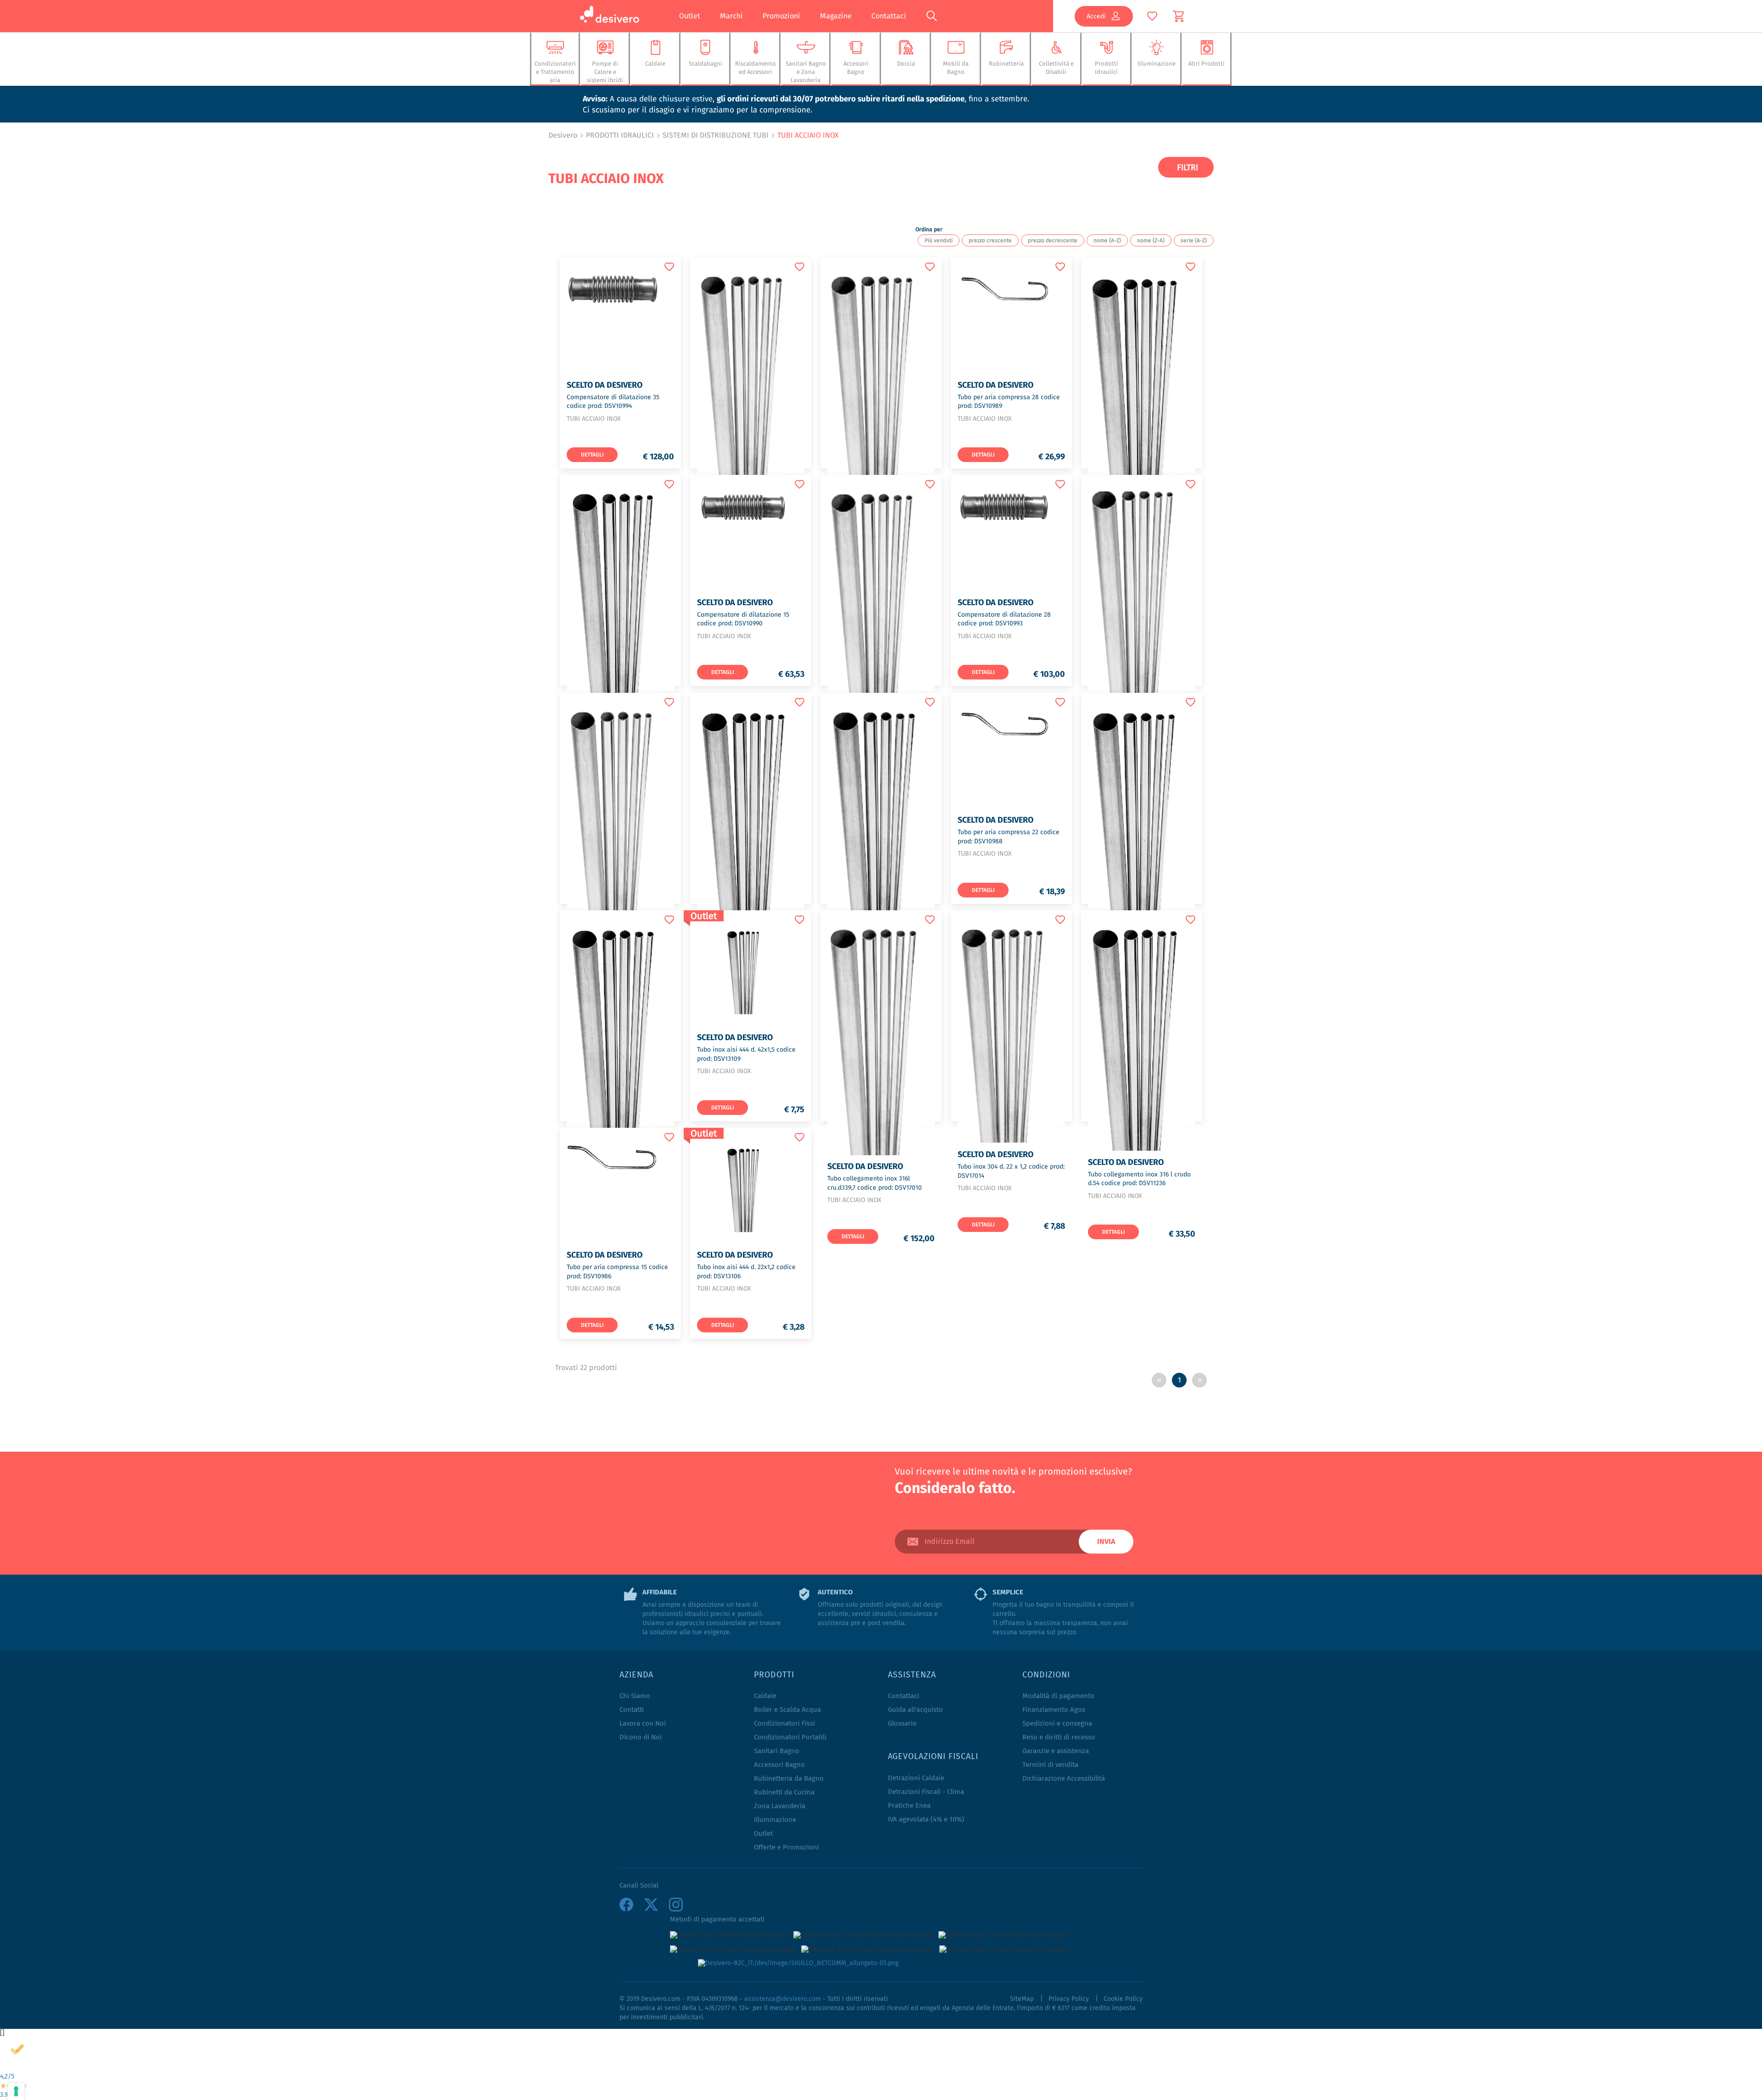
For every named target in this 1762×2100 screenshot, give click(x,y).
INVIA (1106, 1542)
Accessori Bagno (779, 1765)
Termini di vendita (1050, 1765)
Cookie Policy (1123, 1999)
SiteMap (1022, 1999)
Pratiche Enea (909, 1806)
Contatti (632, 1710)
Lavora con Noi (643, 1724)
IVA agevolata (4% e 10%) (926, 1819)
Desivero (563, 135)
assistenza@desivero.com (783, 1999)
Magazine (836, 16)
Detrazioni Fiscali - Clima (926, 1792)
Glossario (902, 1724)
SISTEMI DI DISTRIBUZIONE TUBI (716, 135)
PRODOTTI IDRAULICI (620, 135)
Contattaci (889, 16)
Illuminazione (775, 1820)
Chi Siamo (635, 1696)
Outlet (690, 16)
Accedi (1096, 16)
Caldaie (765, 1696)
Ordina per (929, 229)
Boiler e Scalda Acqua (787, 1710)
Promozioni (781, 16)
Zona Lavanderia (780, 1806)
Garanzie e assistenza (1056, 1751)
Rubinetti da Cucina (784, 1792)
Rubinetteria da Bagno (789, 1779)
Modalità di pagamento (1058, 1696)
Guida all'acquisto (915, 1710)
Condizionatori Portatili (790, 1737)
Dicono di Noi (641, 1737)
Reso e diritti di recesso (1059, 1737)
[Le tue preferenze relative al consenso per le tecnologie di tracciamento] (16, 2091)
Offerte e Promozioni (786, 1847)
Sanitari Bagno (777, 1751)
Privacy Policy (1069, 1999)
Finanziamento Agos (1054, 1710)
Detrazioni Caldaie (916, 1778)
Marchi (731, 16)
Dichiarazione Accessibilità (1064, 1779)
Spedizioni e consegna (1057, 1724)
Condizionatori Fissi (784, 1724)
